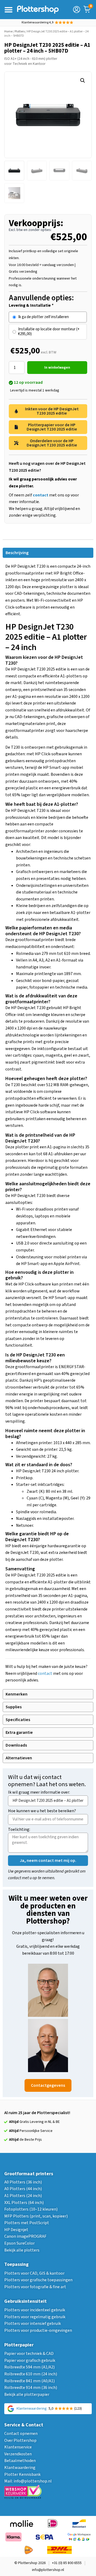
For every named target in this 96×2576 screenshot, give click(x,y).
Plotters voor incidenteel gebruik (35, 2310)
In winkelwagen (57, 368)
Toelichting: (19, 1830)
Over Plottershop (20, 2440)
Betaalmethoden (20, 2461)
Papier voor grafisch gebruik (30, 2360)
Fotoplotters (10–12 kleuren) (31, 2209)
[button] (83, 81)
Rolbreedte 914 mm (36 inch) (31, 2388)
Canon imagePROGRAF (25, 2236)
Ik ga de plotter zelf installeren (43, 317)
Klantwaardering (20, 2468)
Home (8, 31)
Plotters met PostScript (27, 2223)
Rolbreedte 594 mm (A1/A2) (29, 2367)
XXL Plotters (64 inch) (24, 2203)
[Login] (77, 10)
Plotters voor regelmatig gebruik (35, 2317)
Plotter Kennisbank (22, 2474)
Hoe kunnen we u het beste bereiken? (42, 1811)
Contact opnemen (21, 2434)
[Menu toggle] (9, 10)
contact (45, 1673)
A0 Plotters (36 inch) (23, 2182)
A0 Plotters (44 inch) (23, 2189)
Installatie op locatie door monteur (49, 332)
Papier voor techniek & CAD (29, 2354)
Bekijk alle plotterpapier (27, 2394)
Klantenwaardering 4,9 (37, 22)
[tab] (48, 553)
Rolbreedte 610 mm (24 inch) (31, 2374)
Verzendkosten (18, 2454)
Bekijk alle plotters (22, 2250)
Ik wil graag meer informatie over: (39, 1793)
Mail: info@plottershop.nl (28, 2481)
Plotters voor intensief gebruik (33, 2324)
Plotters (20, 31)
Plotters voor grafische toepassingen (38, 2280)
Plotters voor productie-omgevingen (38, 2330)
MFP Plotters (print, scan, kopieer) (36, 2216)
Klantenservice (18, 2447)
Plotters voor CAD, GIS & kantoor (34, 2273)
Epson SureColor (19, 2243)
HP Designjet (16, 2230)
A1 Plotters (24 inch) (23, 2196)
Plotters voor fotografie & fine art (35, 2287)
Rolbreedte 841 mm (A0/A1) (29, 2381)
